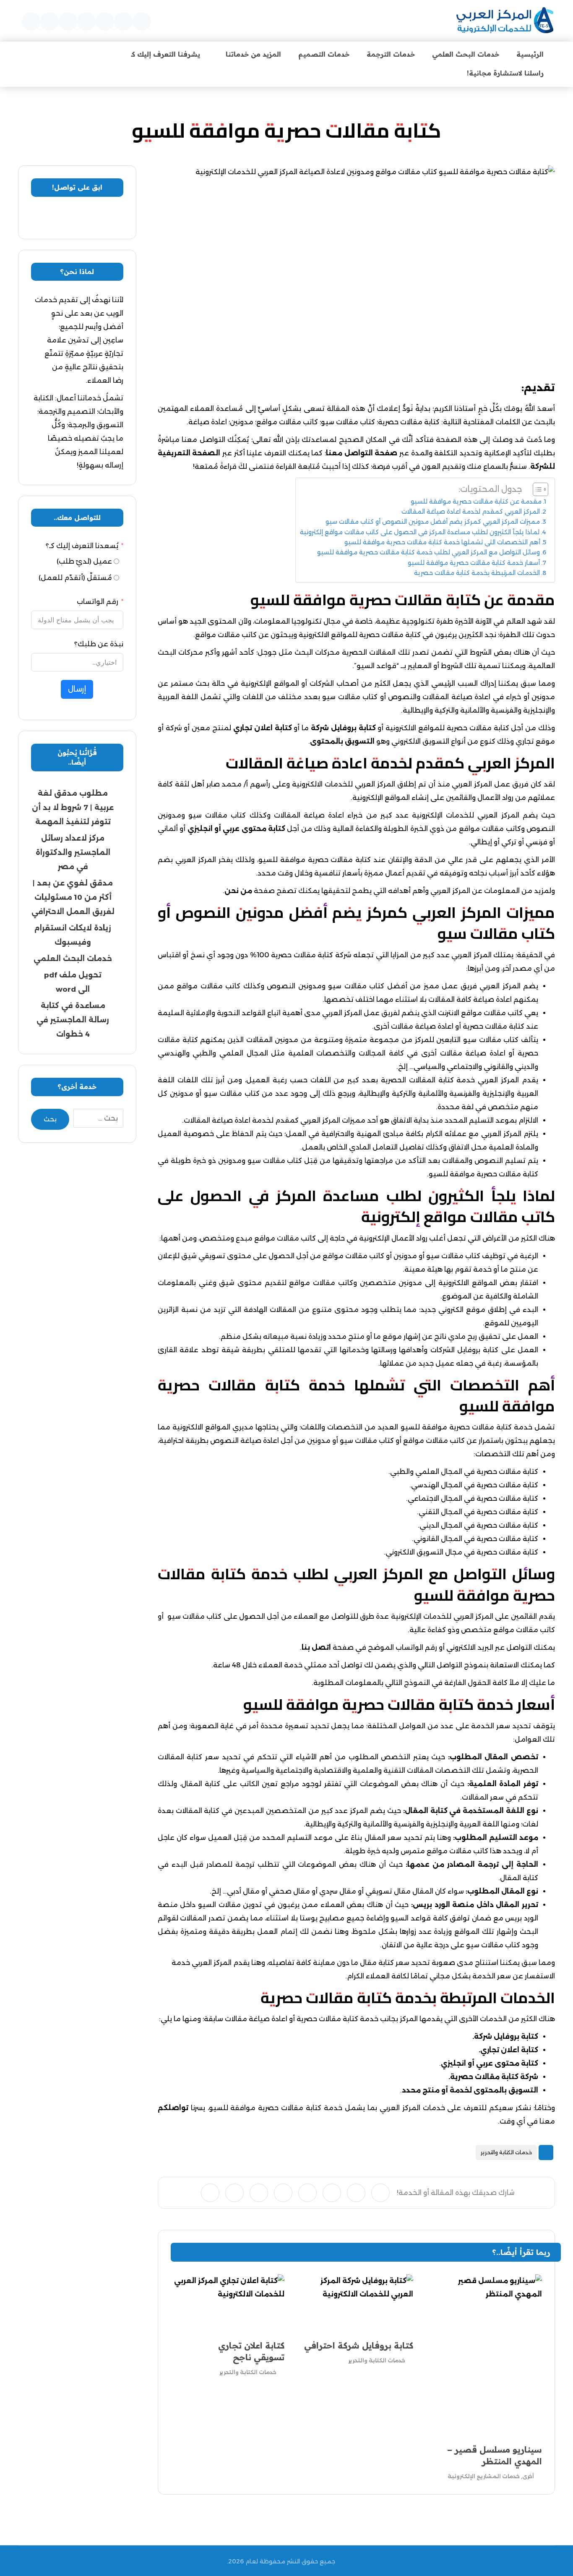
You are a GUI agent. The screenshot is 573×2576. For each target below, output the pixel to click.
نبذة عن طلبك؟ (99, 644)
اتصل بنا (316, 1647)
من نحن (238, 891)
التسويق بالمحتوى (342, 741)
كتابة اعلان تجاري (263, 728)
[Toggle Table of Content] (536, 489)
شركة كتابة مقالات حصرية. (493, 2077)
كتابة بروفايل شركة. (505, 2037)
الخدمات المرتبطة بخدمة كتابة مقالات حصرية (477, 573)
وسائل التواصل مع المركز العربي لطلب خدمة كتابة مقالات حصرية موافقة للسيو (428, 552)
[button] (142, 21)
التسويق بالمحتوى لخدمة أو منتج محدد (470, 2090)
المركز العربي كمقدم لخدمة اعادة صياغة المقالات (471, 512)
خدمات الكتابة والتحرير (506, 2152)
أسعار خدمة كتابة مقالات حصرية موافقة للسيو (474, 563)
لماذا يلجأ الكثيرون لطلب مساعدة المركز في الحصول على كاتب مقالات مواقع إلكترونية (420, 532)
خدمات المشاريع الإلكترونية (484, 2476)
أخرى (528, 2476)
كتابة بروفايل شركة (343, 728)
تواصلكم (173, 2108)
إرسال (77, 689)
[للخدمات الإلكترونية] (505, 21)
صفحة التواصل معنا (362, 453)
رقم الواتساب (98, 602)
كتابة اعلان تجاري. (508, 2050)
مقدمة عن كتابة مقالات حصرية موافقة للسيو (476, 502)
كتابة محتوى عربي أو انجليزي (237, 829)
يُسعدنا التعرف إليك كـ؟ (82, 546)
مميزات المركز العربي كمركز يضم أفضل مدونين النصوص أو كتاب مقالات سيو (433, 522)
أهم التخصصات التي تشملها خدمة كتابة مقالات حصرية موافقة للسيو (442, 542)
